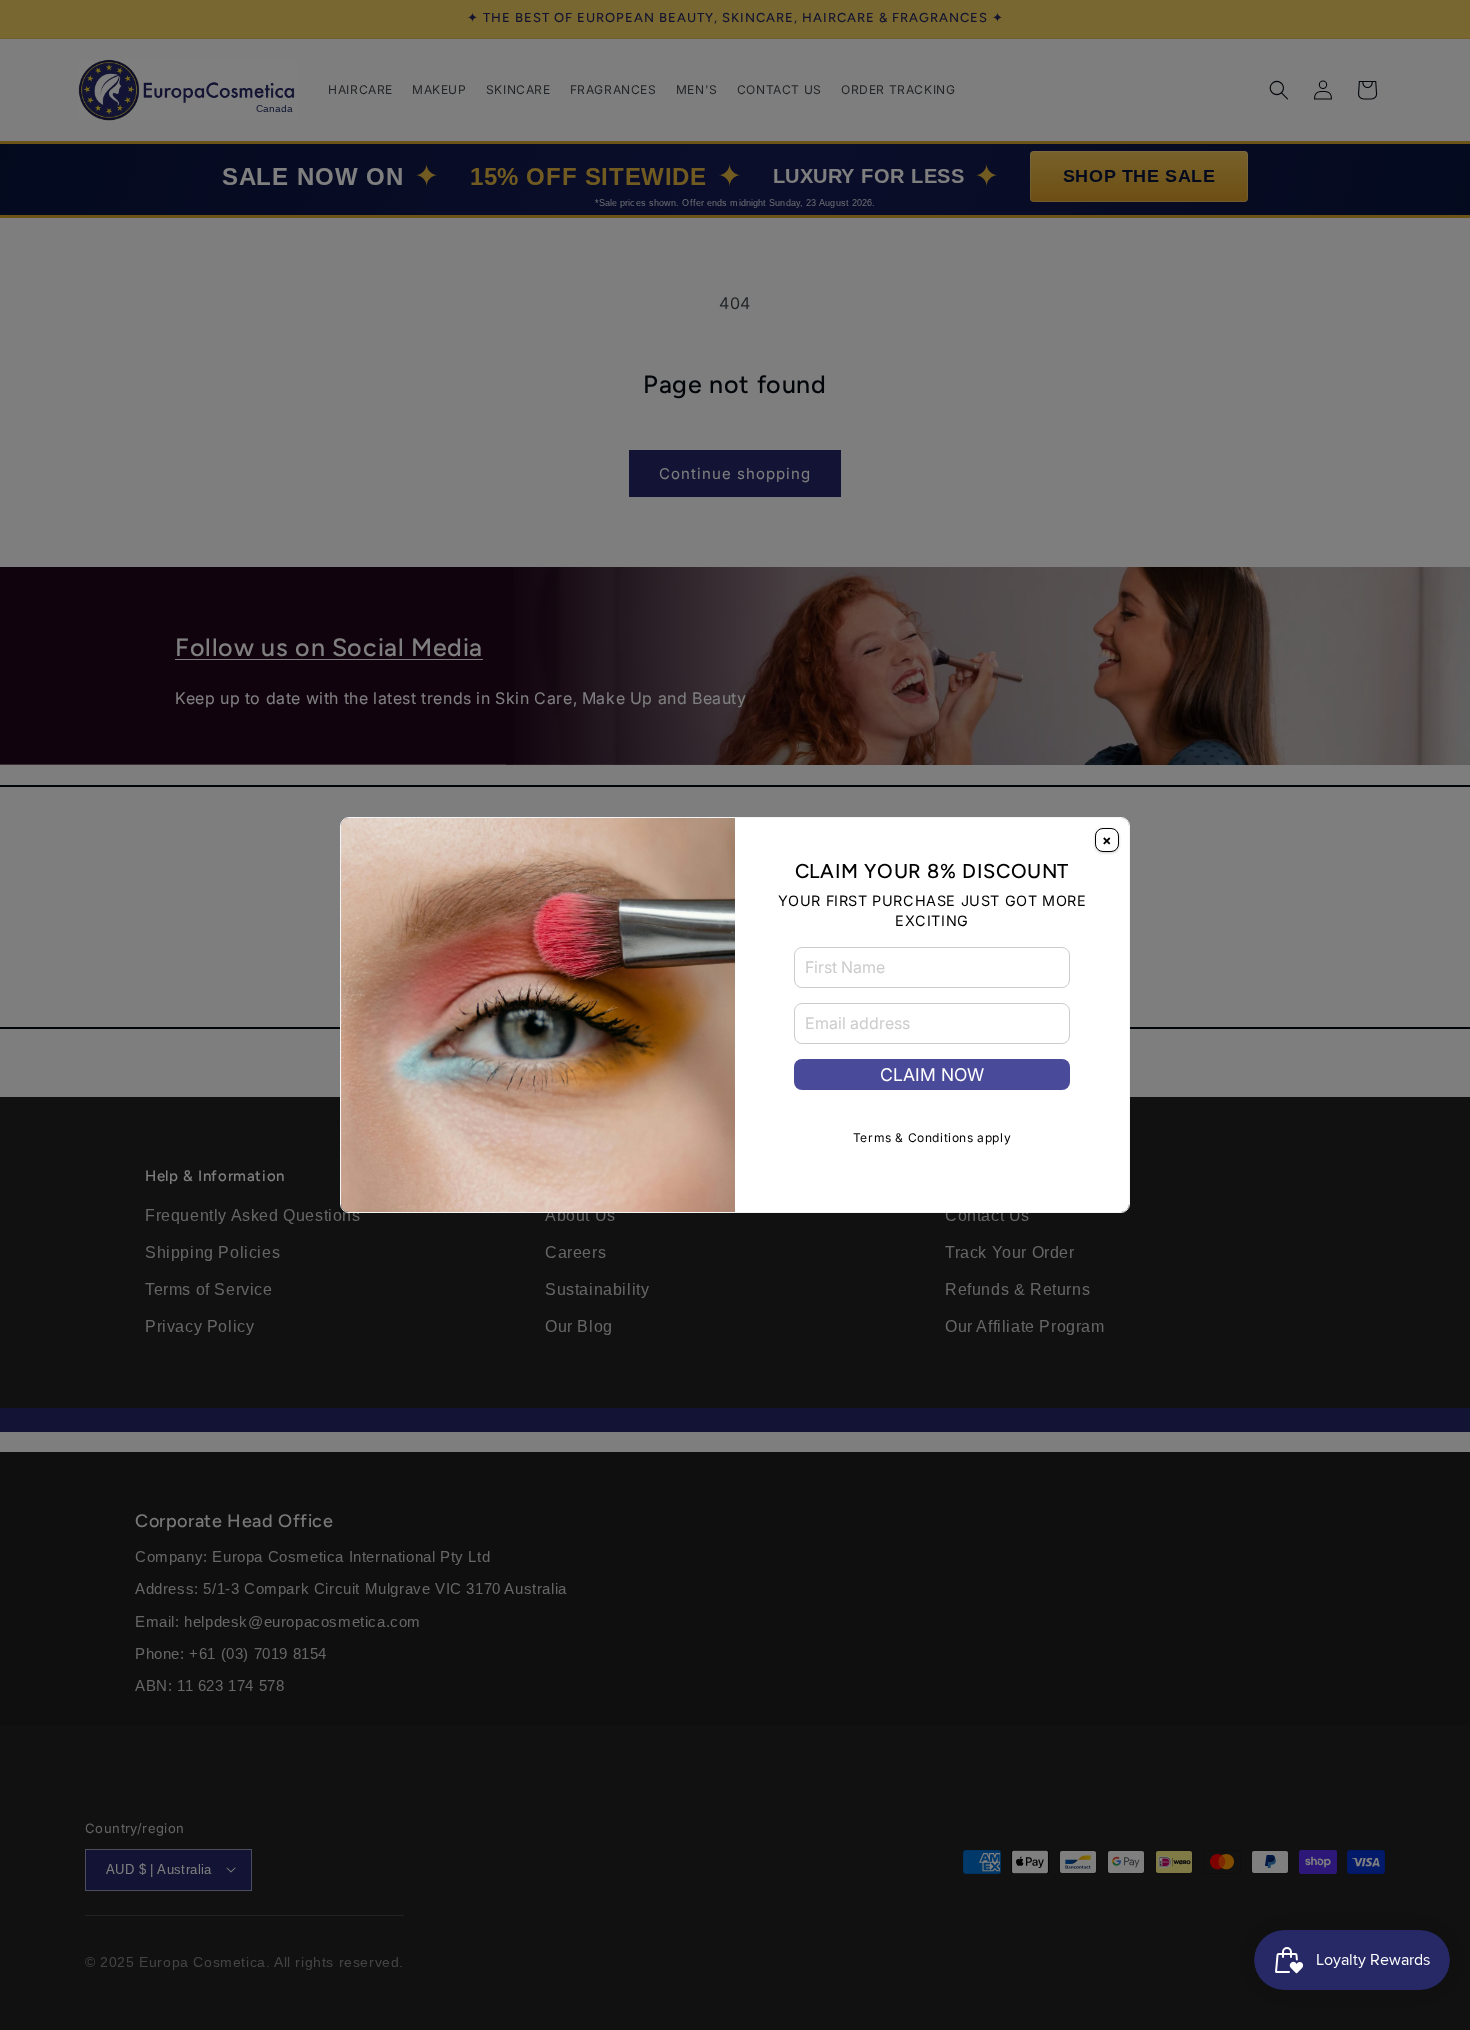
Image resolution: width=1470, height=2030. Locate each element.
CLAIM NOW (932, 1074)
